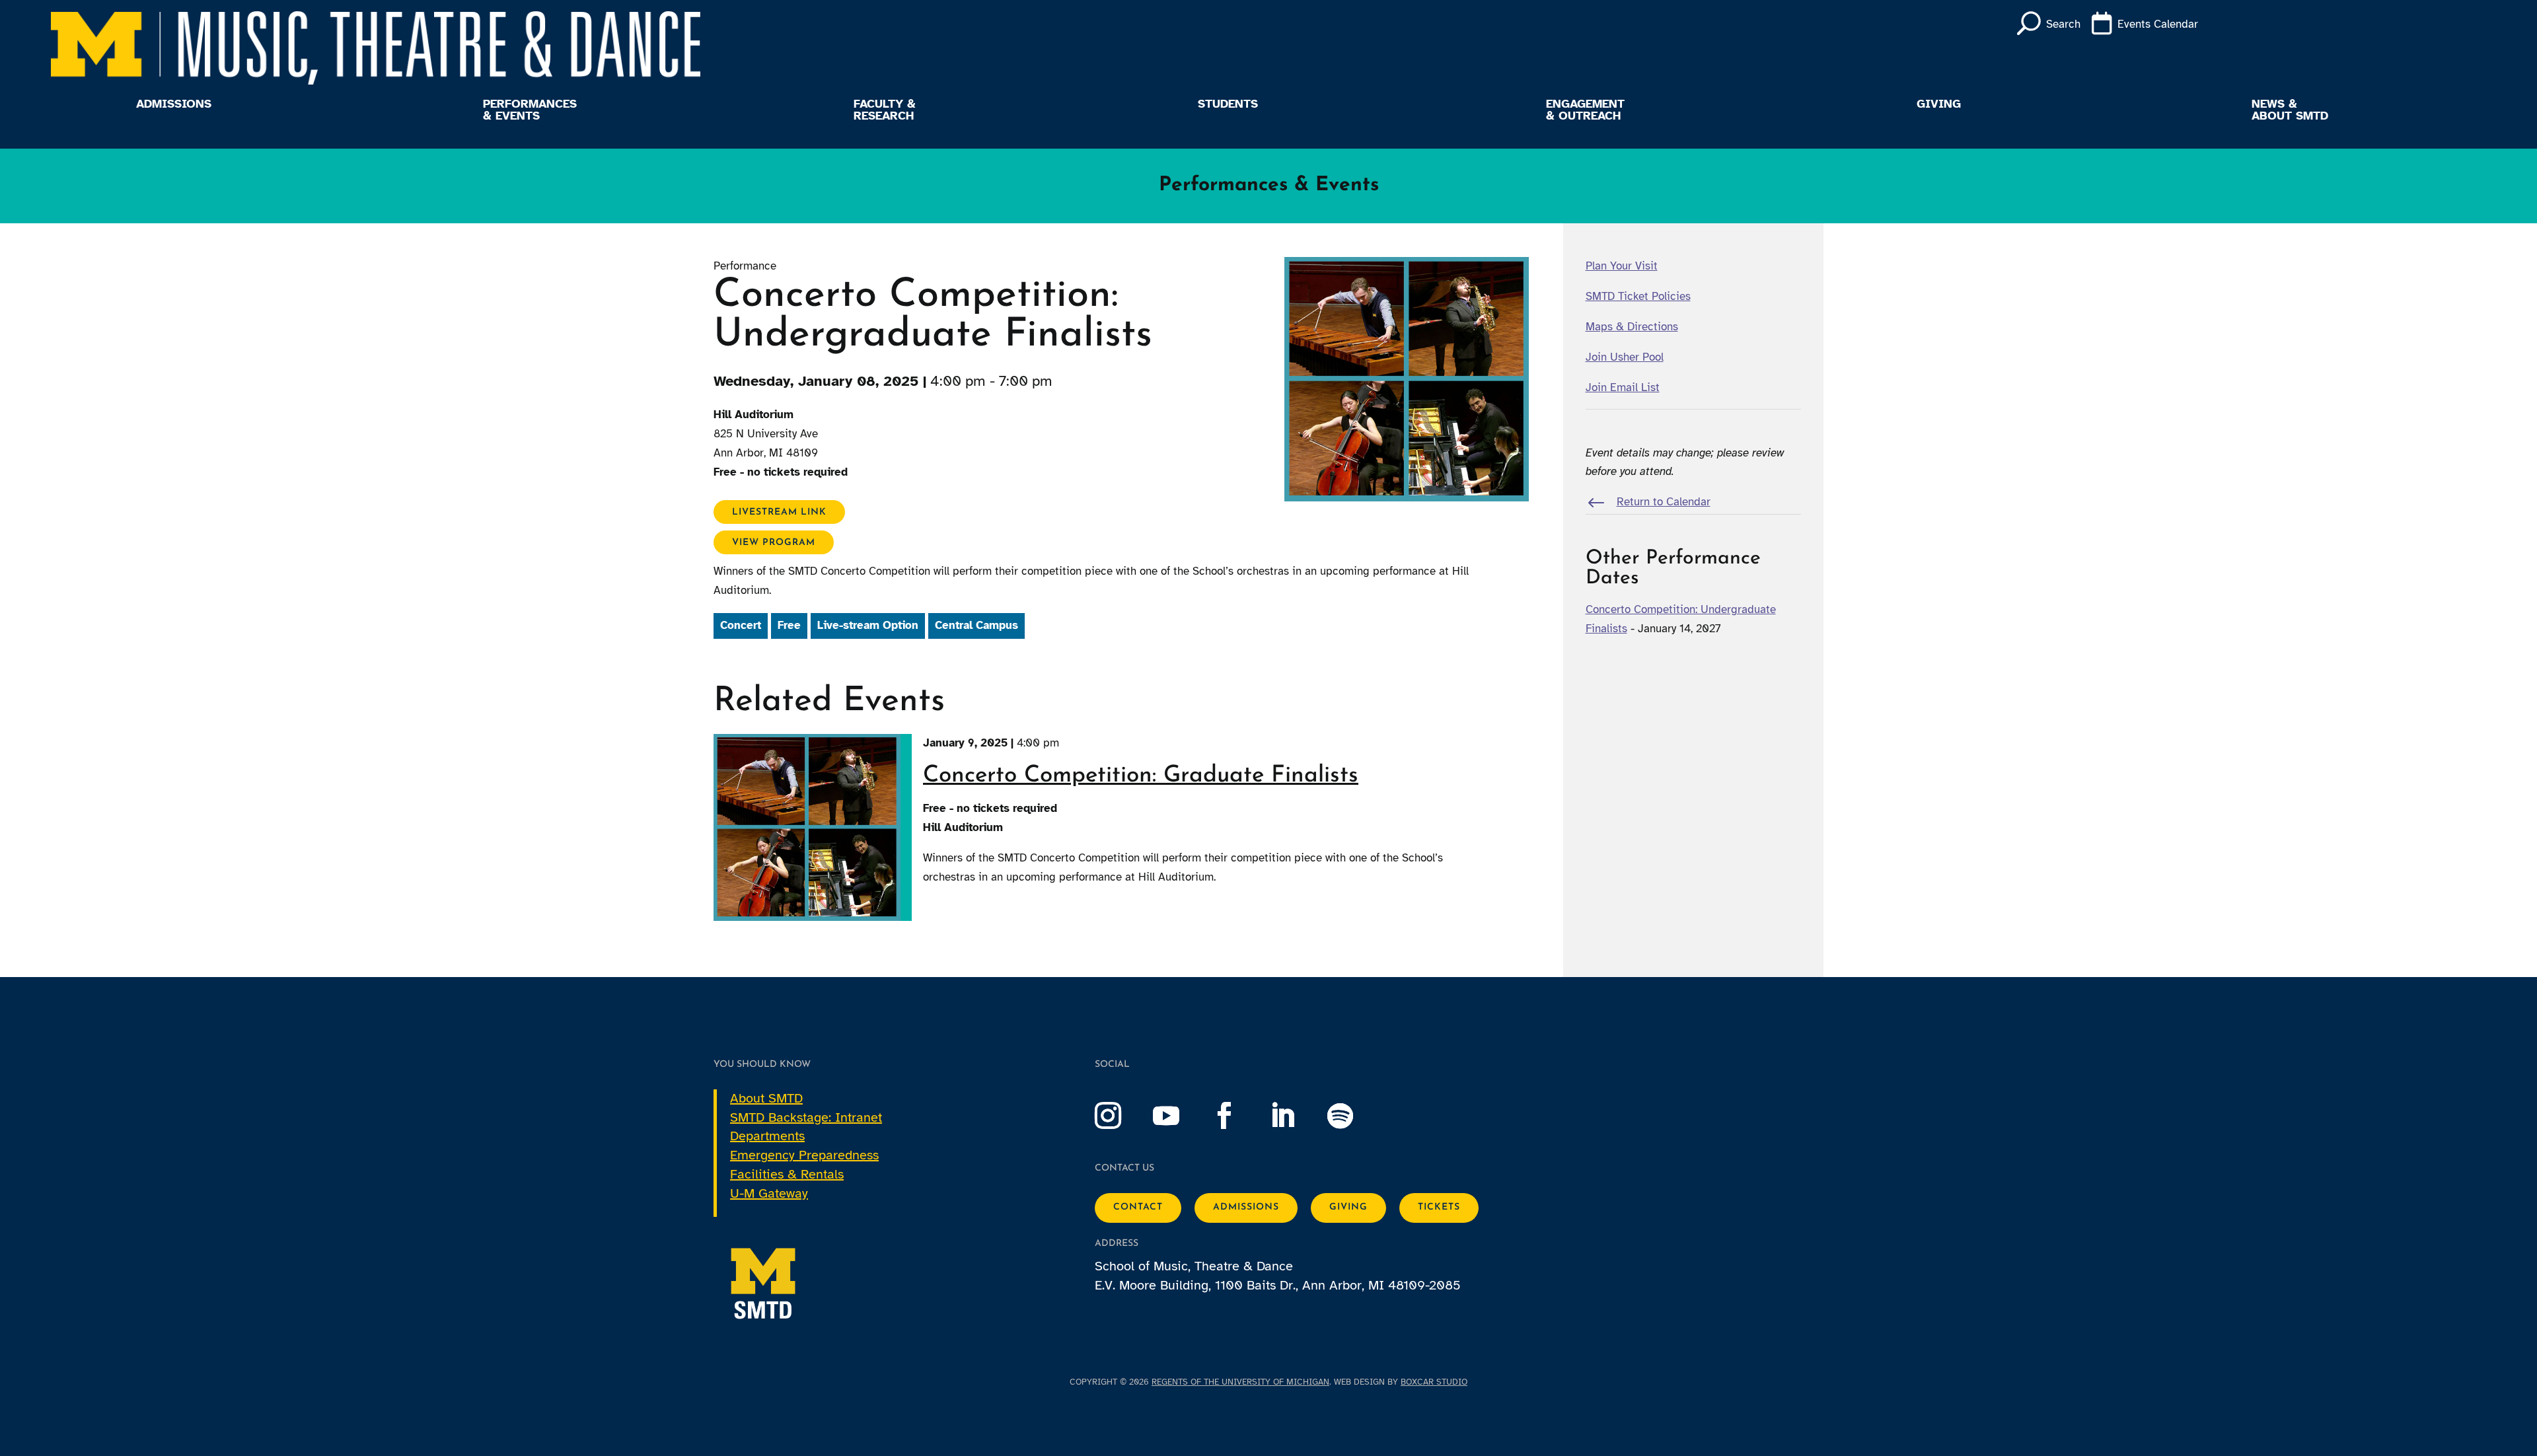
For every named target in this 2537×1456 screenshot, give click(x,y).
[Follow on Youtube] (1179, 1116)
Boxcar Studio (1434, 1382)
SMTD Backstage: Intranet (806, 1117)
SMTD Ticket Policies (1638, 296)
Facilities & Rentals (787, 1174)
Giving (1939, 104)
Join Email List (1623, 387)
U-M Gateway (769, 1193)
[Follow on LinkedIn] (1296, 1116)
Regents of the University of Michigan (1240, 1382)
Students (1228, 104)
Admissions (174, 104)
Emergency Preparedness (804, 1155)
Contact (1138, 1207)
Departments (767, 1136)
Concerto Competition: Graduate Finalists (1141, 776)
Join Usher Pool (1625, 357)
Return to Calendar (1664, 502)
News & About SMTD (2290, 110)
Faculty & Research (885, 110)
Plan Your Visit (1622, 266)
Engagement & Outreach (1585, 110)
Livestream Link (779, 512)
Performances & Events (530, 110)
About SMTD (766, 1098)
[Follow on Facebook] (1237, 1116)
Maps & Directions (1632, 327)
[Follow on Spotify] (1354, 1116)
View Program (774, 542)
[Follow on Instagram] (1121, 1116)
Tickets (1439, 1207)
